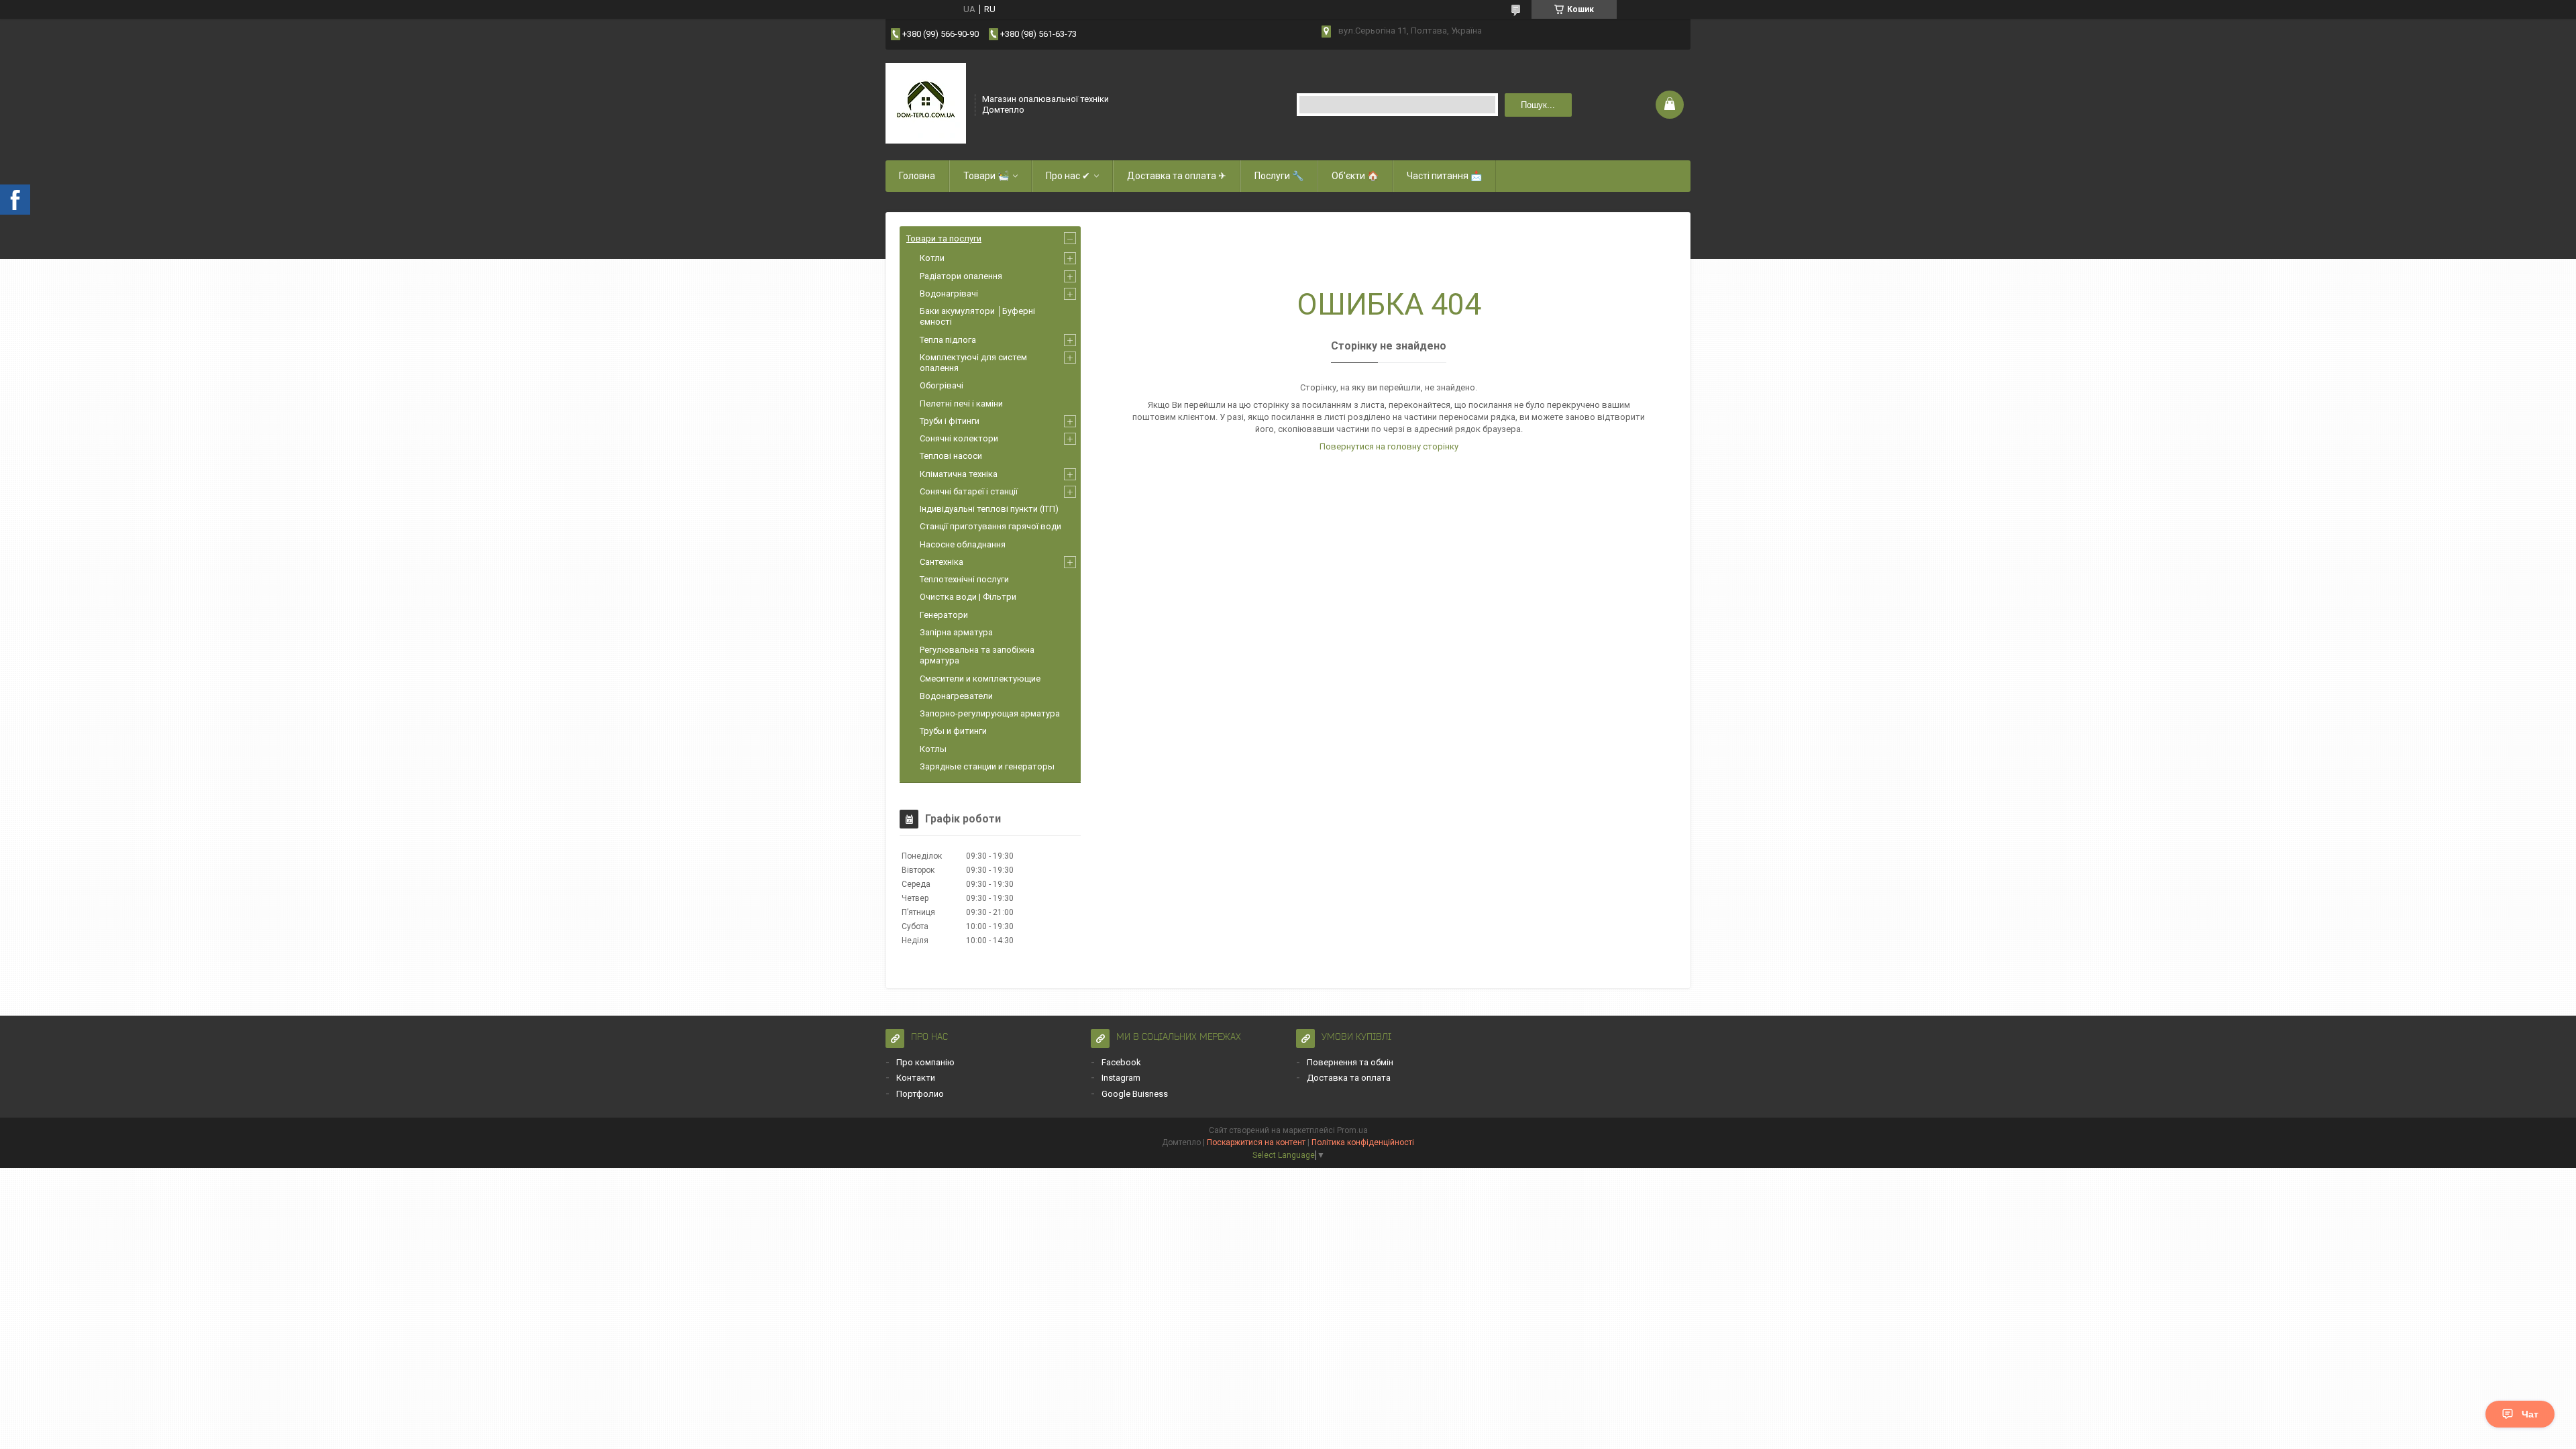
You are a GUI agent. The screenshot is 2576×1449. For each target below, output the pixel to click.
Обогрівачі (942, 385)
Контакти (916, 1078)
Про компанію (925, 1062)
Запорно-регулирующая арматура (990, 713)
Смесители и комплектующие (980, 679)
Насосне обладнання (963, 544)
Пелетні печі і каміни (961, 404)
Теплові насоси (951, 456)
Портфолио (920, 1094)
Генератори (944, 615)
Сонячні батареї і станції (969, 491)
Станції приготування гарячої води (990, 526)
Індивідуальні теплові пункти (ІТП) (989, 509)
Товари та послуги (944, 238)
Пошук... (1538, 105)
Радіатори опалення (961, 276)
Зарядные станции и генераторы (987, 766)
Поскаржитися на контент (1256, 1142)
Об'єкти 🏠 (1355, 176)
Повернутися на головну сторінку (1389, 446)
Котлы (933, 749)
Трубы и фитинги (953, 731)
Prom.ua (1352, 1130)
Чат (2530, 1414)
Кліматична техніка (959, 474)
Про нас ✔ (1068, 176)
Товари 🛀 (986, 176)
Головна (917, 176)
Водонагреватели (956, 696)
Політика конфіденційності (1363, 1142)
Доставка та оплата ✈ (1177, 176)
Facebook (1121, 1062)
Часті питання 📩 (1444, 176)
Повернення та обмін (1350, 1062)
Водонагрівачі (949, 293)
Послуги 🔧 (1279, 176)
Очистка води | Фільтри (968, 597)
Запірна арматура (956, 632)
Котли (932, 258)
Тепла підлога (948, 340)
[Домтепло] (926, 103)
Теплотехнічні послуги (964, 579)
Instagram (1121, 1078)
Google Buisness (1135, 1094)
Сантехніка (942, 562)
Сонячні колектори (959, 438)
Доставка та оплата (1349, 1078)
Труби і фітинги (950, 421)
